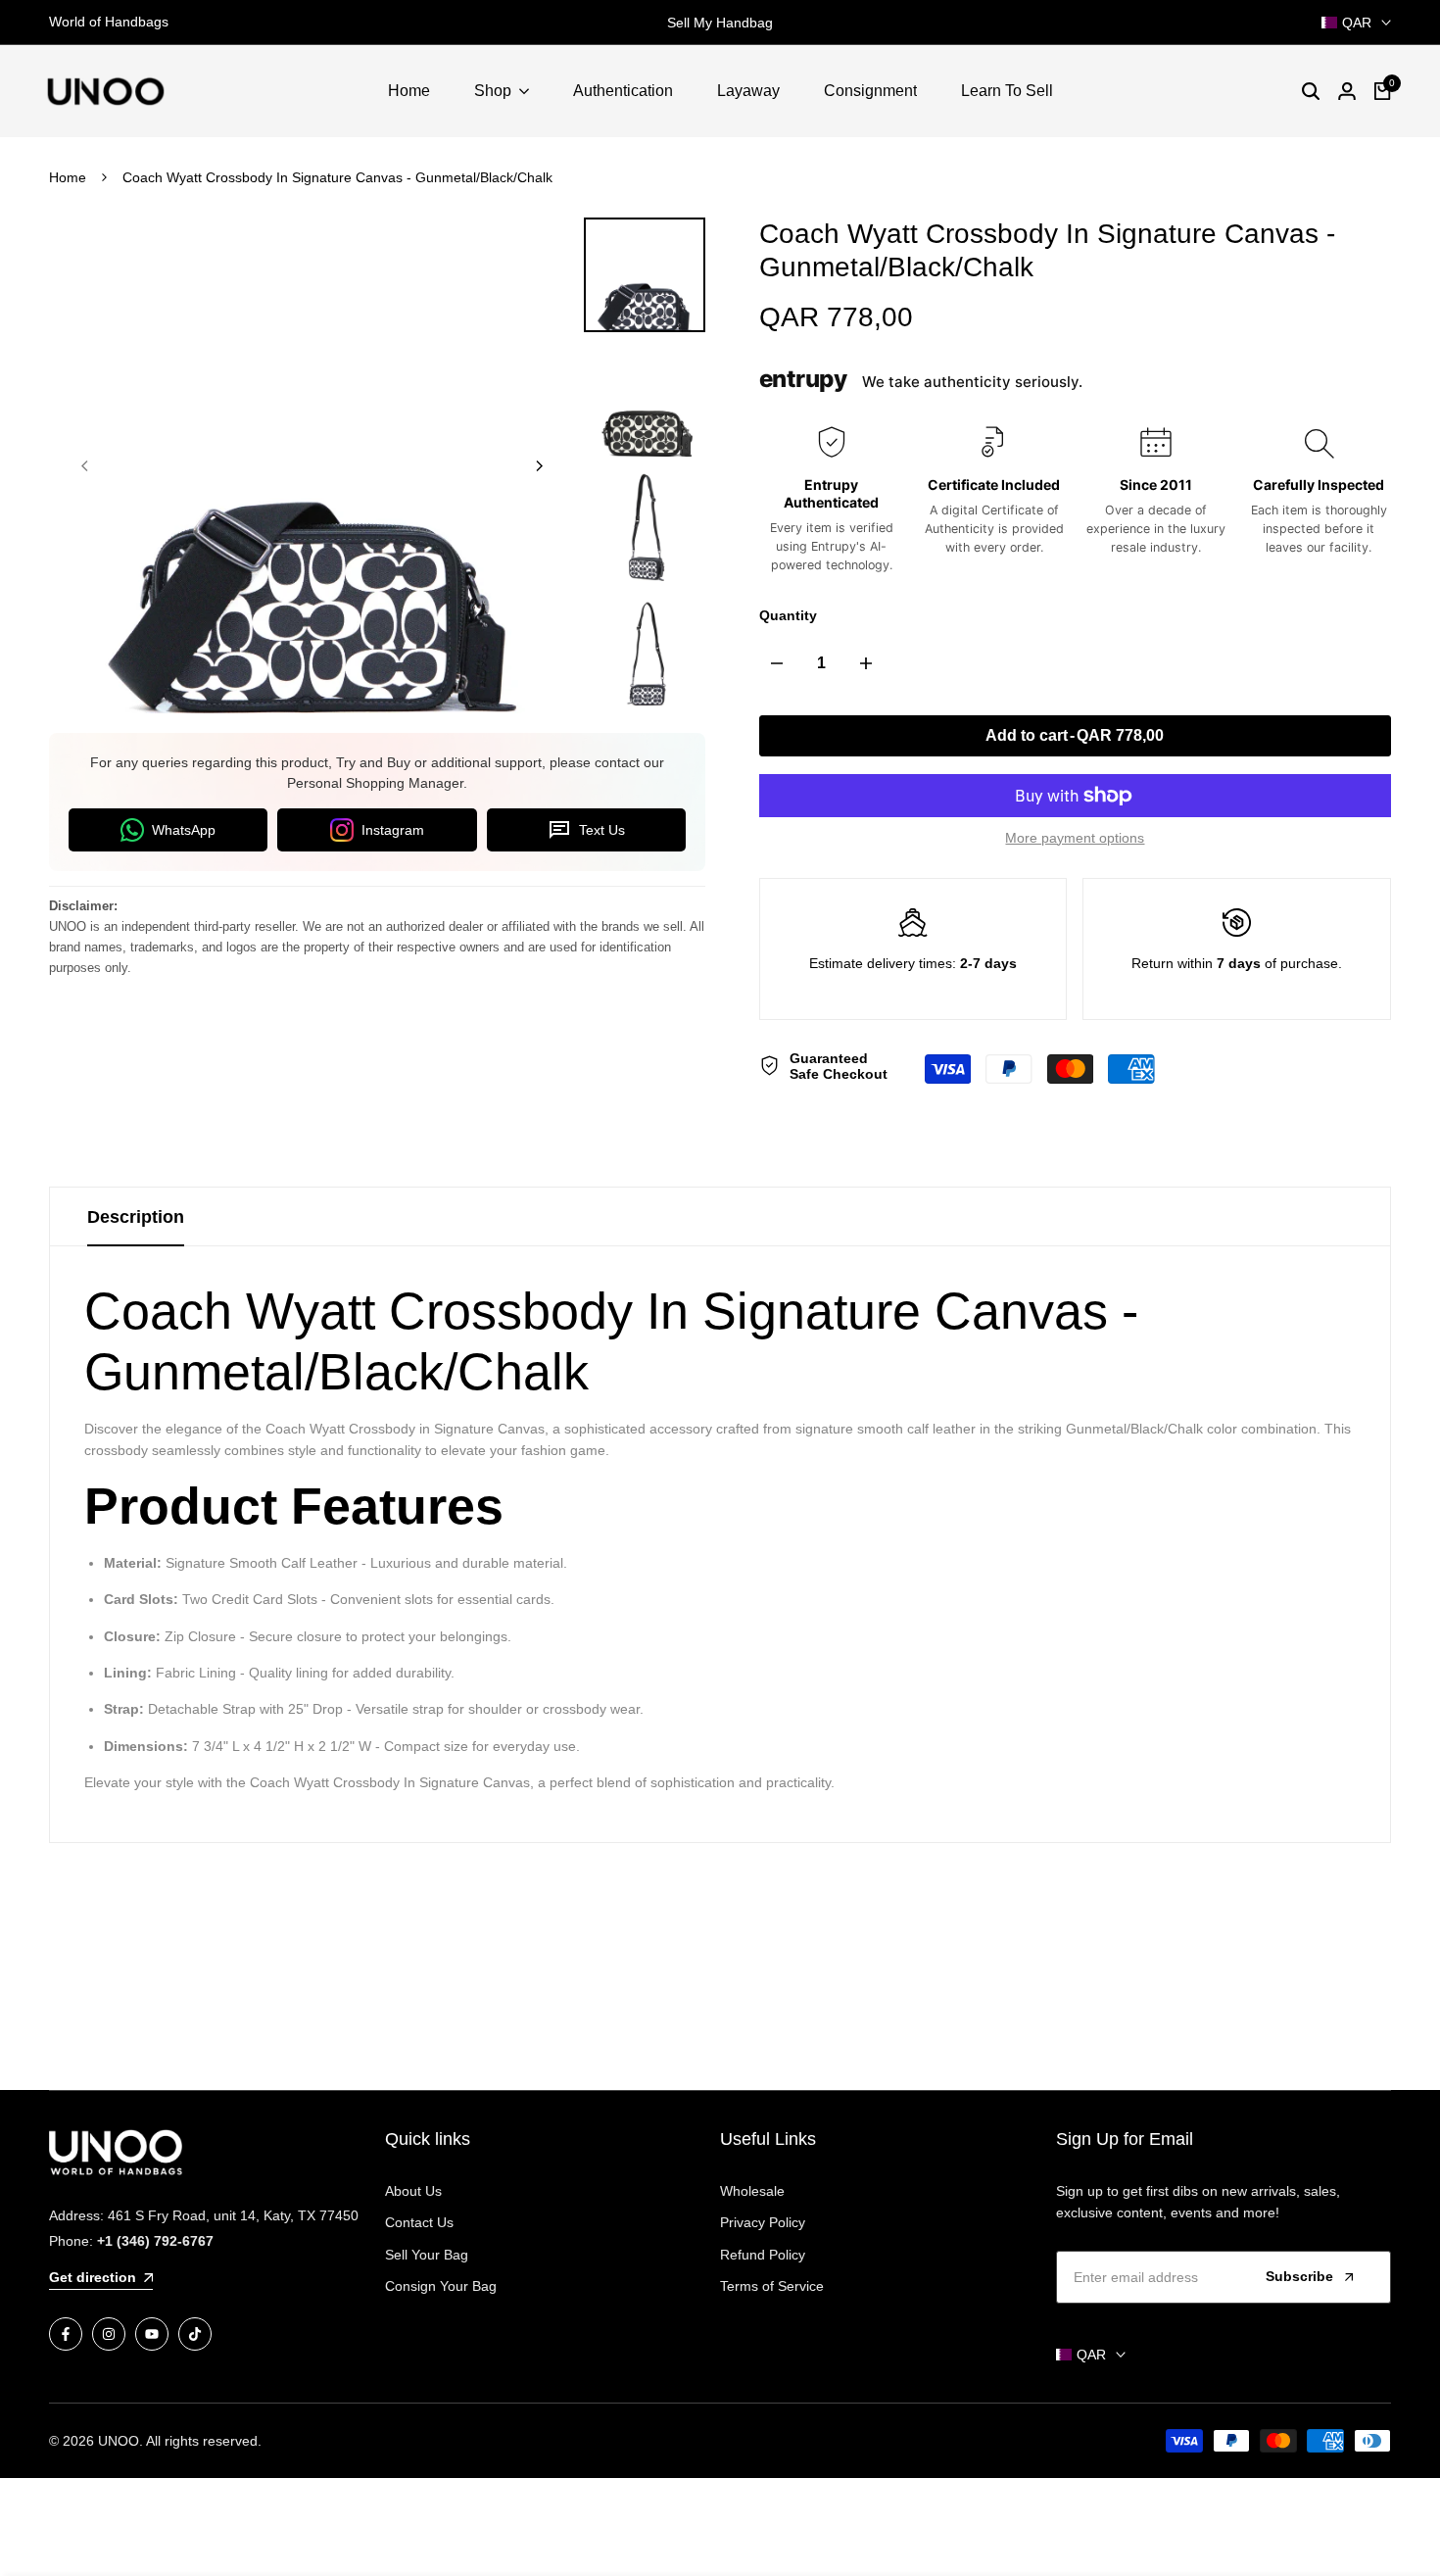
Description (136, 1217)
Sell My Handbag (720, 23)
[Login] (1347, 91)
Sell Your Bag (427, 2255)
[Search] (1311, 91)
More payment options (1075, 838)
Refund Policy (763, 2255)
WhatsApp (184, 830)
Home (68, 177)
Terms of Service (772, 2286)
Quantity (788, 615)
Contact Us (419, 2222)
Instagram (393, 830)
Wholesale (752, 2191)
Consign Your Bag (441, 2286)
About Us (413, 2191)
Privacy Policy (763, 2222)
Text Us (602, 830)
